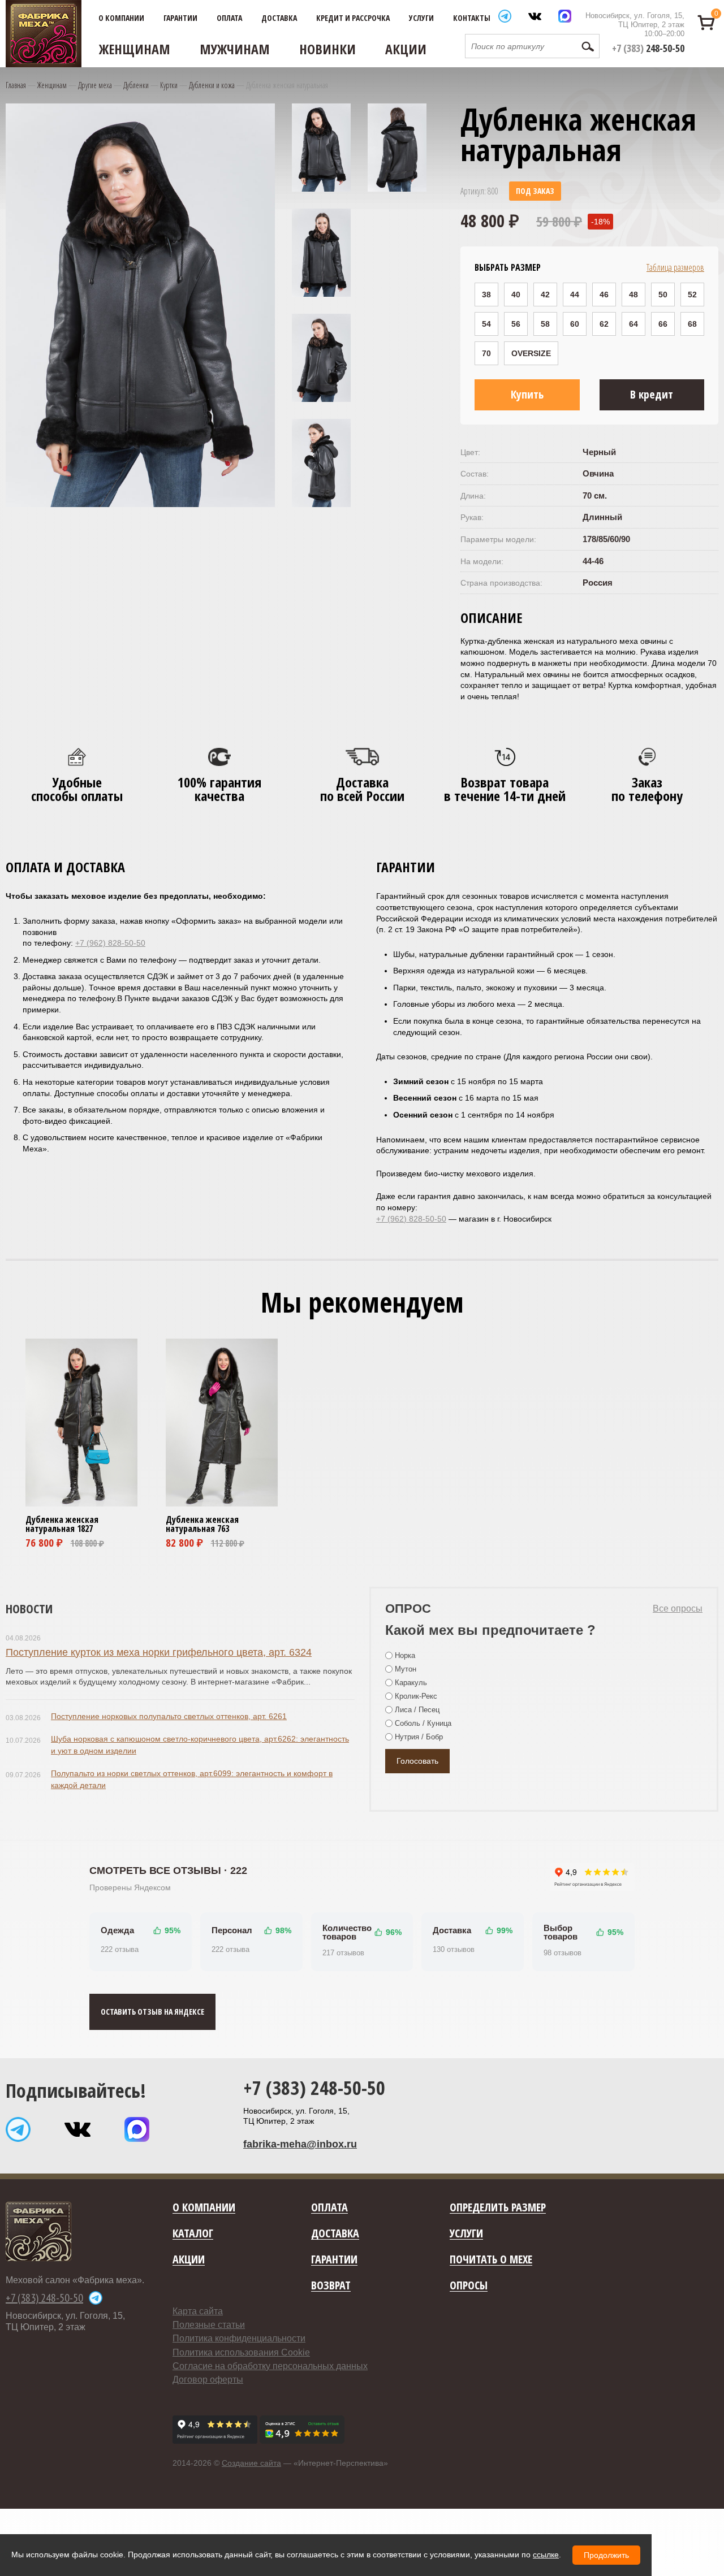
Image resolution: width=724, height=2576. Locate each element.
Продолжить (606, 2555)
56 (516, 324)
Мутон (406, 1669)
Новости (29, 1608)
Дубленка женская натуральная (62, 1524)
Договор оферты (208, 2380)
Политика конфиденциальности (239, 2338)
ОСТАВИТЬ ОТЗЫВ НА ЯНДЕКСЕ (152, 2012)
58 (545, 324)
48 (633, 295)
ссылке (546, 2555)
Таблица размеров (675, 267)
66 (663, 324)
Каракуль (411, 1683)
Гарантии (180, 18)
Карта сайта (198, 2311)
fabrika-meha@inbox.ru (300, 2144)
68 (692, 324)
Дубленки (136, 85)
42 (545, 295)
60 (575, 324)
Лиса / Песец (417, 1710)
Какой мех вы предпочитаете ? (490, 1630)
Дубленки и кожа (212, 85)
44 (575, 295)
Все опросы (678, 1609)
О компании (121, 18)
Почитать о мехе (491, 2260)
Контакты (472, 18)
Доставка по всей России (362, 789)
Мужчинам (235, 49)
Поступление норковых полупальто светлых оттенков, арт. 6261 (169, 1716)
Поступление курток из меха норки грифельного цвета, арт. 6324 (159, 1652)
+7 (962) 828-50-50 (110, 943)
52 (692, 295)
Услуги (421, 18)
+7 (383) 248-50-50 (314, 2088)
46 (604, 295)
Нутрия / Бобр (419, 1737)
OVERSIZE (531, 353)
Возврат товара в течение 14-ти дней (505, 789)
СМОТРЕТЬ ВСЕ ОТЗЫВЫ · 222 (168, 1871)
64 (633, 324)
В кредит (652, 394)
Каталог (193, 2234)
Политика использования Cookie (241, 2352)
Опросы (469, 2286)
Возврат (331, 2286)
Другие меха (95, 85)
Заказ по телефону (647, 789)
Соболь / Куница (423, 1723)
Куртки (169, 85)
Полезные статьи (209, 2325)
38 (486, 295)
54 (486, 324)
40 (516, 295)
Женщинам (135, 49)
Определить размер (498, 2208)
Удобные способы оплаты (77, 789)
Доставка (279, 18)
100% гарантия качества (219, 789)
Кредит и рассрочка (353, 18)
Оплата (229, 18)
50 (663, 295)
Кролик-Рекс (416, 1696)
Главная (16, 85)
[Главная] (44, 34)
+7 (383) (648, 48)
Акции (406, 49)
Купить (527, 394)
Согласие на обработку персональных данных (270, 2366)
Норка (405, 1655)
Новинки (327, 49)
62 (604, 324)
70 (486, 353)
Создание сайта (251, 2463)
